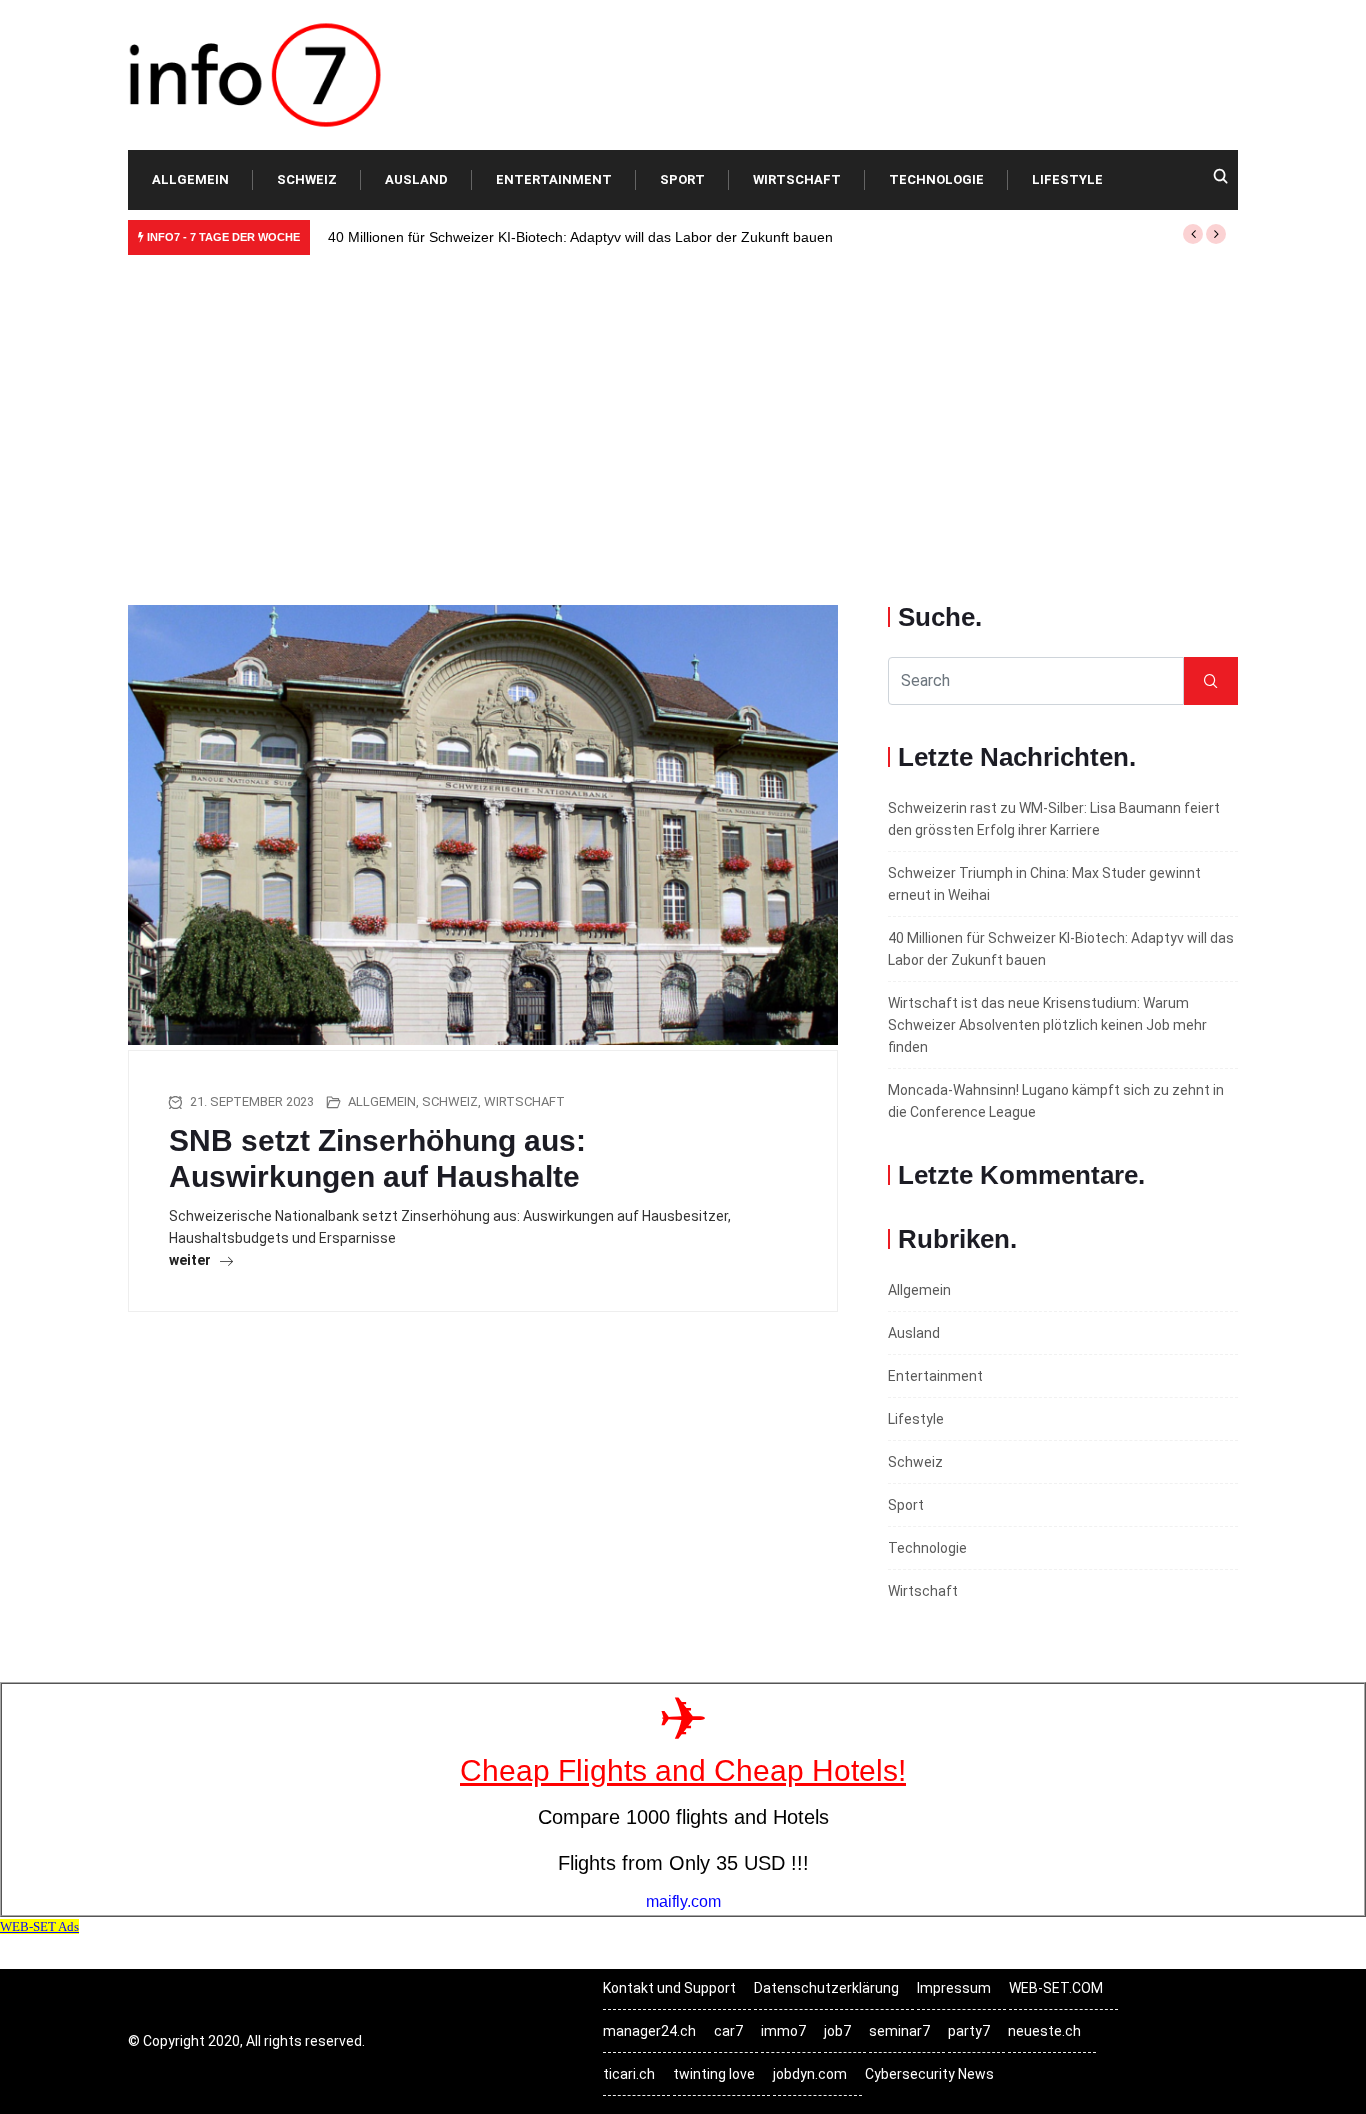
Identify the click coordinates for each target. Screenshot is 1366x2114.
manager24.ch (649, 2031)
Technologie (936, 179)
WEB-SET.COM (1056, 1988)
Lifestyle (1067, 179)
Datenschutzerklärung (826, 1988)
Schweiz (307, 179)
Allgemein (190, 179)
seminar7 (899, 2031)
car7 (728, 2031)
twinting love (714, 2074)
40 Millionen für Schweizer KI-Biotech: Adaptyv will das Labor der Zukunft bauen (580, 237)
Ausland (416, 179)
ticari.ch (629, 2074)
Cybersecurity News (929, 2074)
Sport (682, 179)
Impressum (954, 1988)
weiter (191, 1260)
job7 (837, 2031)
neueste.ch (1044, 2031)
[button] (1193, 234)
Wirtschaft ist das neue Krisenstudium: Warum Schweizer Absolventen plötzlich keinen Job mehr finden (1047, 1025)
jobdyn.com (810, 2074)
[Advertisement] (683, 415)
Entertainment (554, 179)
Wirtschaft (797, 179)
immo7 (783, 2031)
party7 (969, 2031)
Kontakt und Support (669, 1988)
